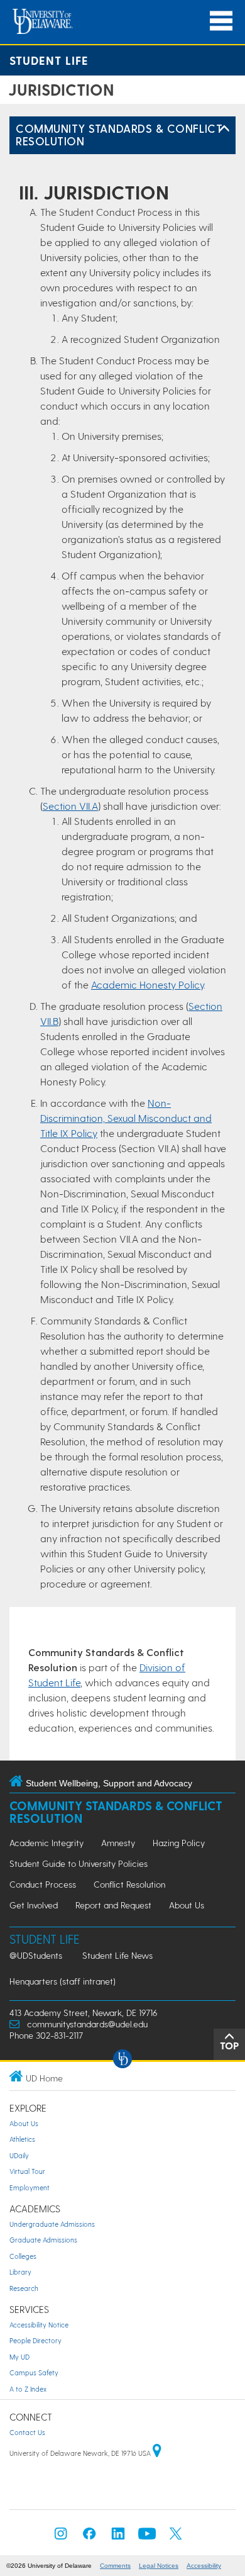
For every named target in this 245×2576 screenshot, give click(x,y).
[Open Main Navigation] (221, 21)
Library (20, 2272)
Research (24, 2288)
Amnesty (118, 1843)
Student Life (49, 60)
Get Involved (34, 1905)
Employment (30, 2187)
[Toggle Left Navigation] (224, 129)
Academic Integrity (46, 1843)
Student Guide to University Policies (79, 1863)
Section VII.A (70, 806)
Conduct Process (43, 1884)
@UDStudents (36, 1955)
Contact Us (27, 2432)
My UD (19, 2357)
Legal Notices (159, 2566)
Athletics (22, 2139)
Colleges (23, 2256)
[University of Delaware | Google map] (157, 2453)
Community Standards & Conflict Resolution (119, 134)
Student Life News (117, 1955)
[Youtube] (147, 2537)
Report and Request (113, 1905)
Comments (115, 2566)
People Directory (35, 2340)
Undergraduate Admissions (52, 2224)
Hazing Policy (179, 1843)
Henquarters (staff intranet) (63, 1981)
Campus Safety (34, 2372)
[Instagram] (61, 2537)
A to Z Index (28, 2389)
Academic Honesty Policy (147, 984)
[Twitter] (176, 2537)
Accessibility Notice (39, 2325)
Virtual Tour (27, 2171)
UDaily (19, 2155)
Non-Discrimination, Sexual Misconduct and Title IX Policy (126, 1118)
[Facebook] (89, 2537)
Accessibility (204, 2566)
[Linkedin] (118, 2537)
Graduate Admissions (43, 2240)
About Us (187, 1905)
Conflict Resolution (129, 1884)
